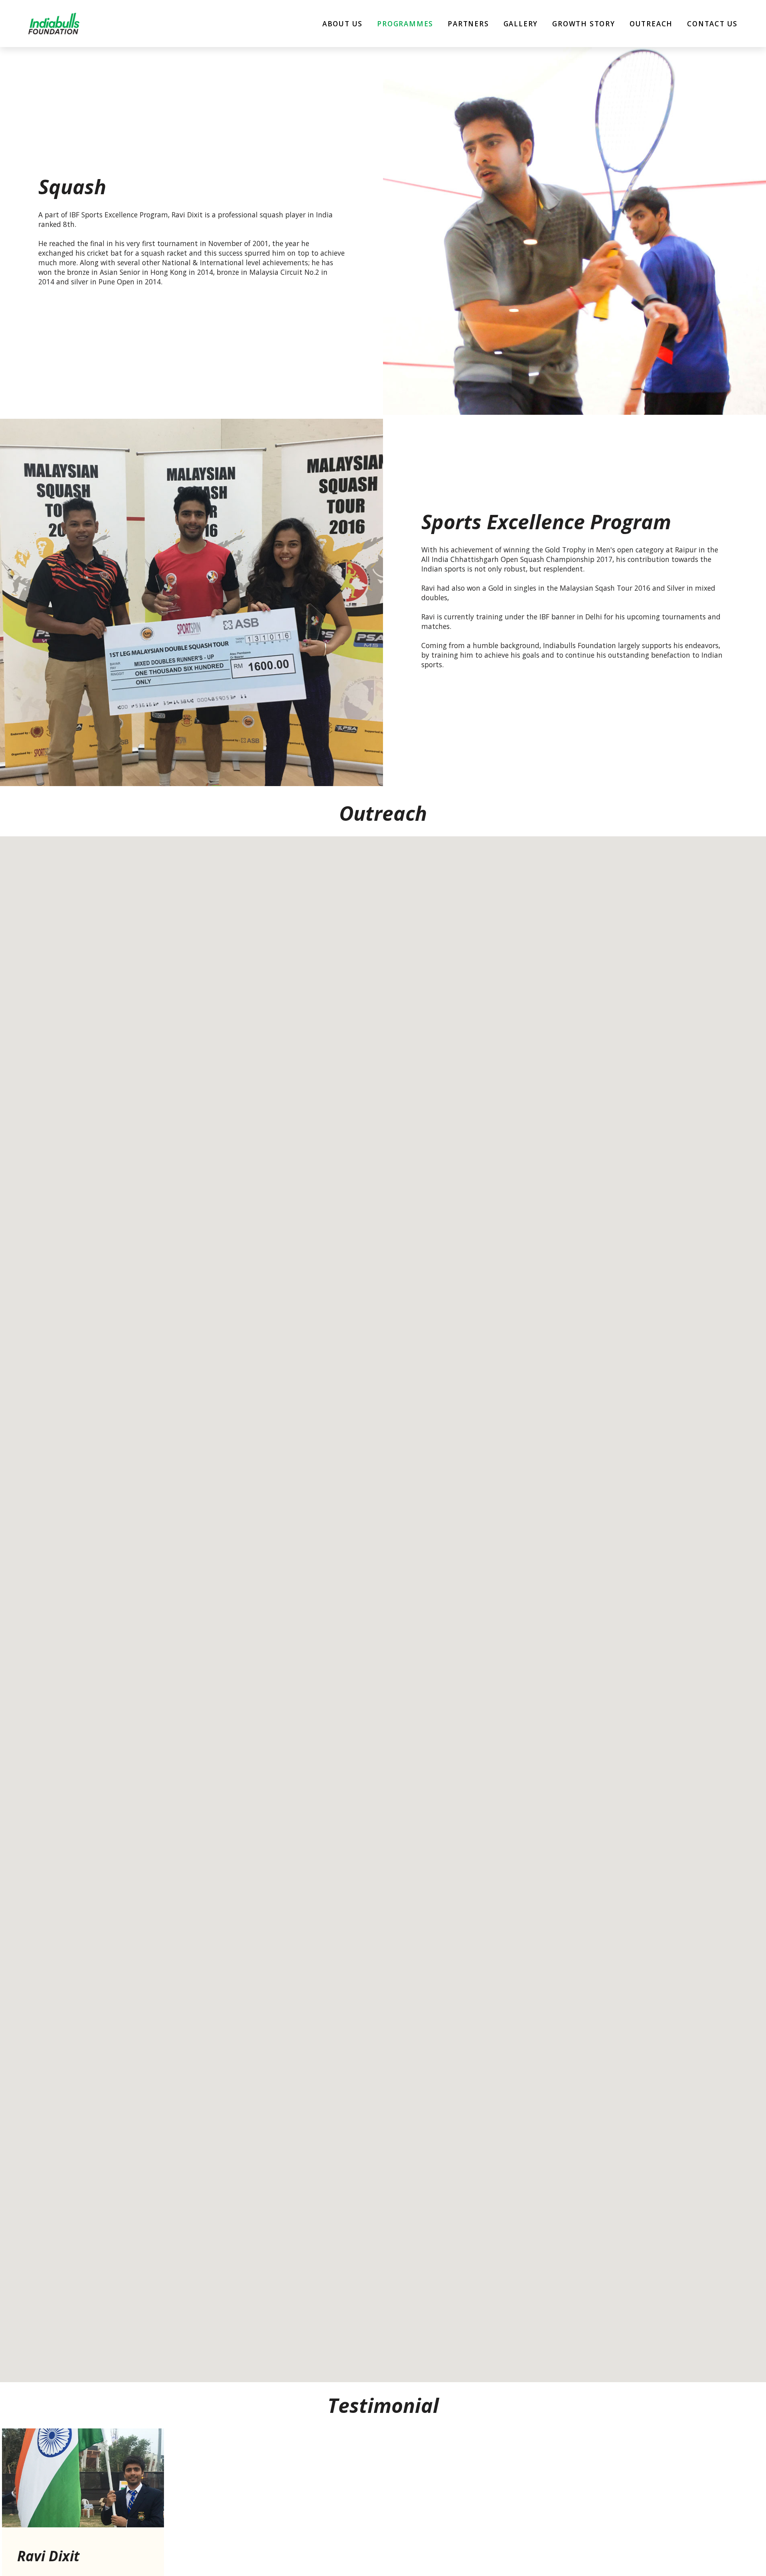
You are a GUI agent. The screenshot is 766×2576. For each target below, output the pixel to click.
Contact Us (712, 24)
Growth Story (584, 24)
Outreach (651, 24)
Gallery (521, 24)
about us (343, 24)
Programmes (405, 24)
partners (468, 24)
